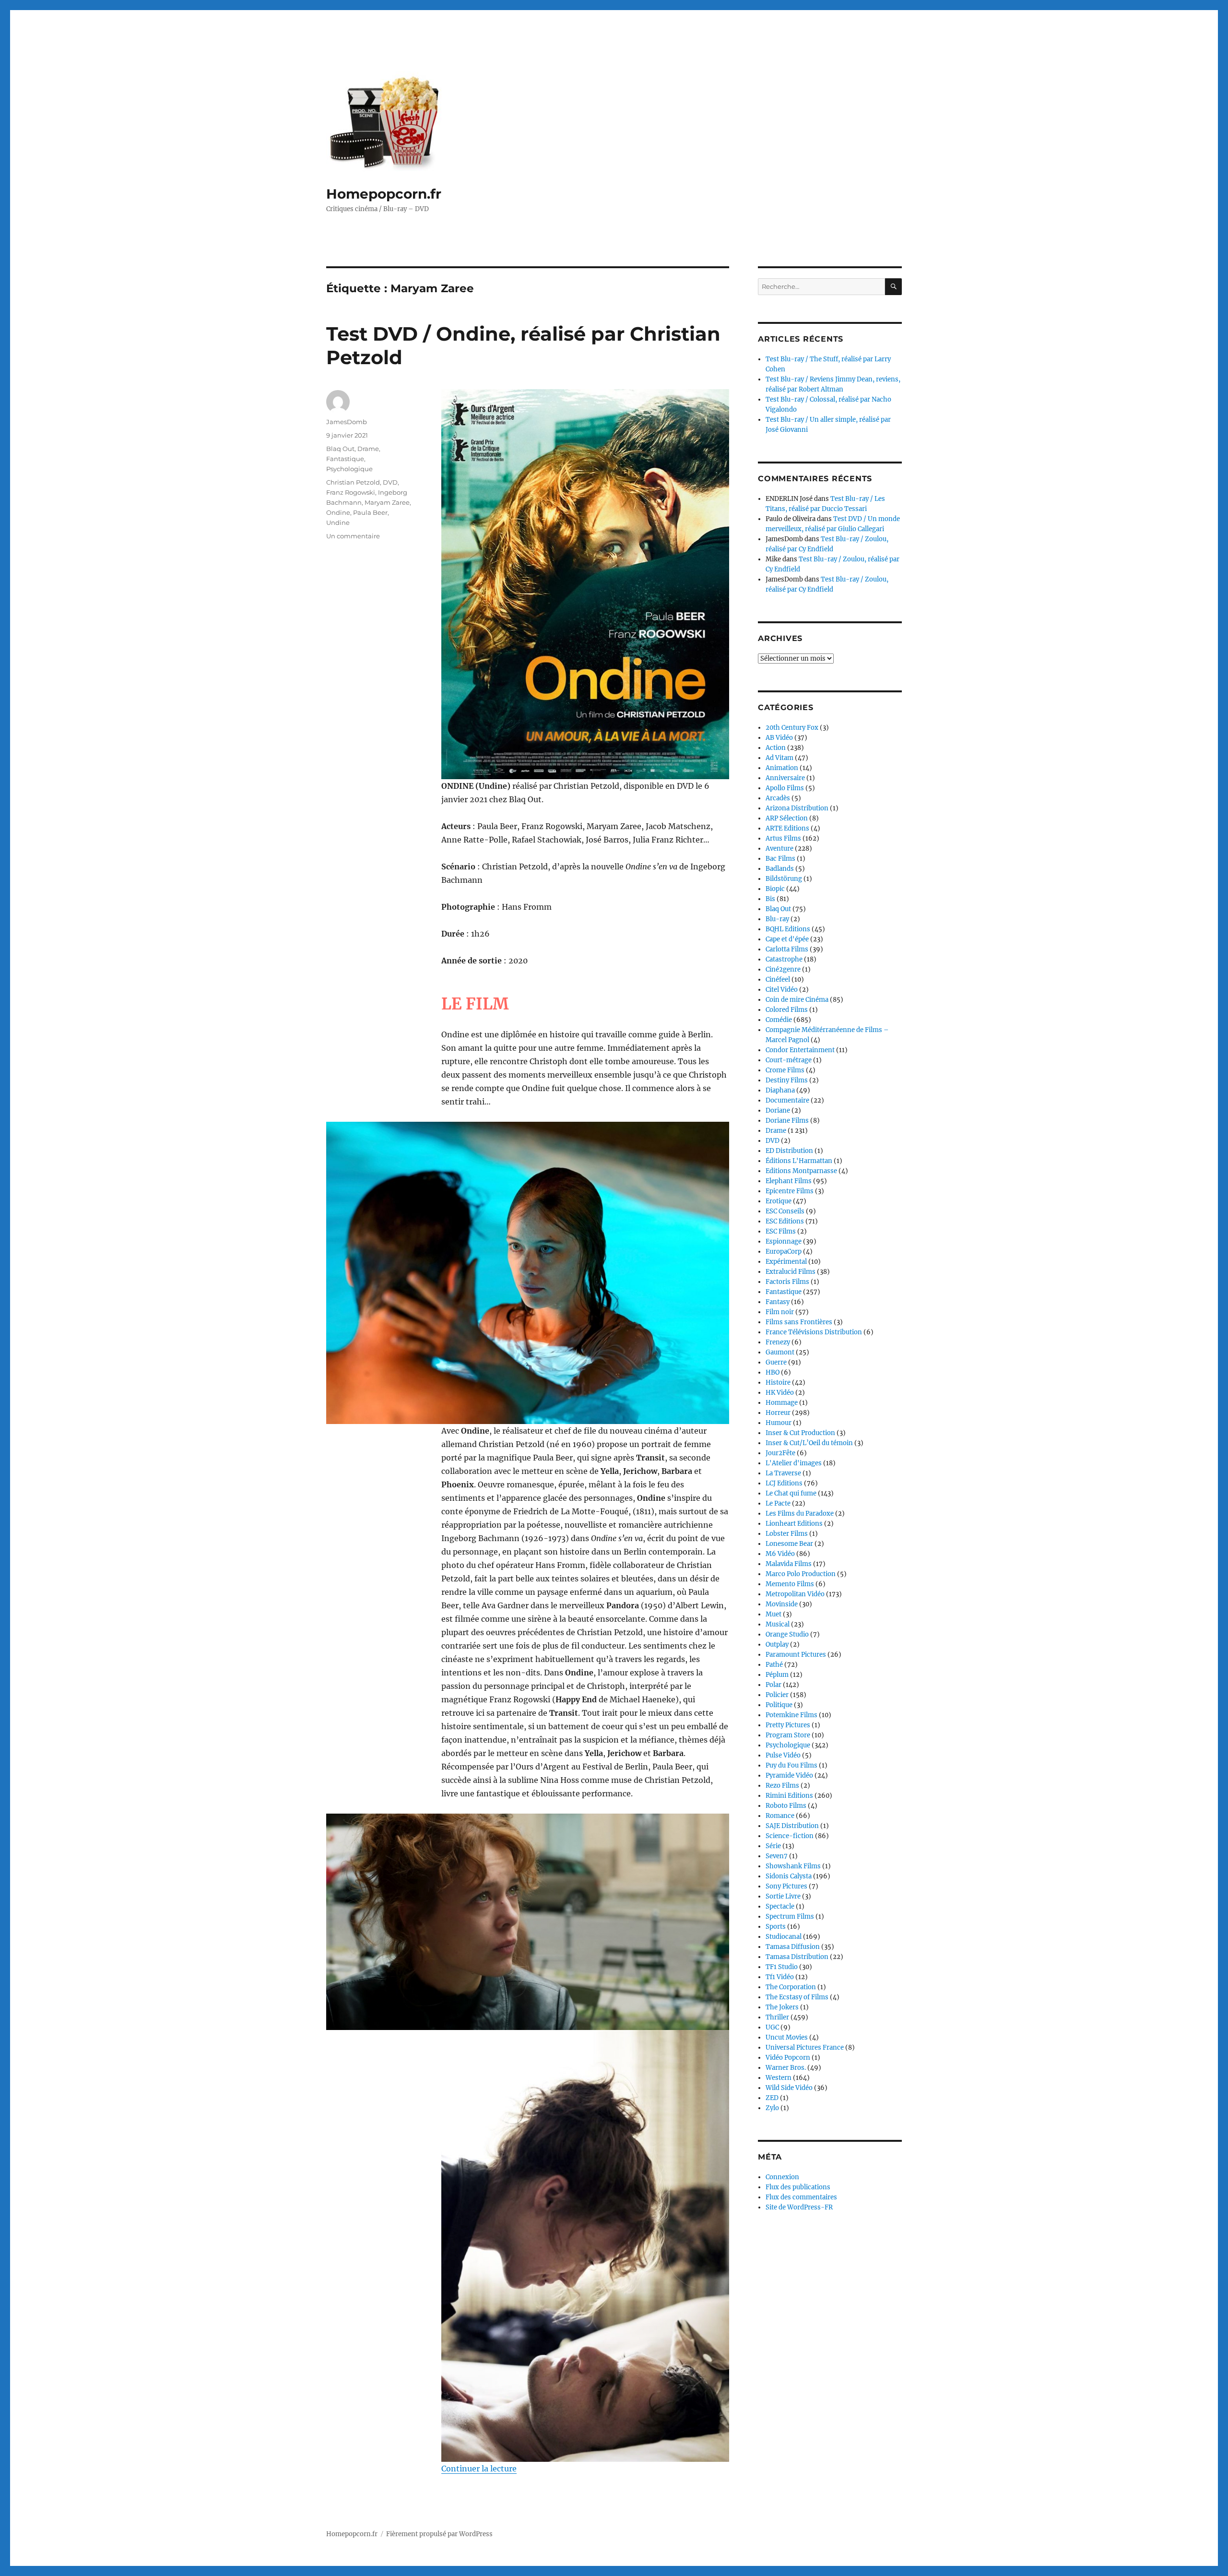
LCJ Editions (784, 1483)
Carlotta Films (787, 949)
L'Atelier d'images (794, 1463)
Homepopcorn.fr (384, 194)
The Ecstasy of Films (797, 1997)
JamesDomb (347, 422)
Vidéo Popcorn (788, 2058)
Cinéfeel (778, 979)
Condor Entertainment (800, 1050)
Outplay (777, 1644)
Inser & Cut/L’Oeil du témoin (809, 1443)
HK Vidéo (780, 1393)
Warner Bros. (786, 2068)
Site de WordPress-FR (799, 2207)
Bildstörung (784, 879)
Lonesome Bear (789, 1544)
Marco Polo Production (801, 1574)
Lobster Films (787, 1534)
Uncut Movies (787, 2037)
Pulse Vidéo (783, 1755)
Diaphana (780, 1090)
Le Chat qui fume (791, 1493)
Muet (773, 1614)
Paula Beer (370, 512)
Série (773, 1846)
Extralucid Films (791, 1272)
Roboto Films (786, 1806)
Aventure (779, 849)
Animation (782, 768)
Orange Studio (787, 1634)
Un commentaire (353, 536)
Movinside (782, 1604)
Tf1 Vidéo (780, 1977)
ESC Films (781, 1231)
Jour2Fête (780, 1453)
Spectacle (780, 1906)
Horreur (778, 1413)
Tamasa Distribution (797, 1957)
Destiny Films (787, 1080)
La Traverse (783, 1473)
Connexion (782, 2177)
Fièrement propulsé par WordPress (439, 2534)
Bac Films (780, 859)
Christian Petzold (353, 482)
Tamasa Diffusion (793, 1947)
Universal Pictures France (805, 2048)
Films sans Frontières (799, 1322)
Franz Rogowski (351, 492)
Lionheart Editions (794, 1524)
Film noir (780, 1312)
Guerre (776, 1362)
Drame (368, 449)
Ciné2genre (783, 969)
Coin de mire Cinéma (797, 1000)
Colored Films (787, 1010)
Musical (778, 1624)
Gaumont (780, 1352)
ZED (772, 2098)
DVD (390, 482)
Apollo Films (785, 788)
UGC (772, 2027)
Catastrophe (784, 959)
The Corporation (791, 1987)
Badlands (780, 869)
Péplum (777, 1675)
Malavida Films (789, 1564)
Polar (773, 1685)
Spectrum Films (790, 1917)
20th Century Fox (792, 728)
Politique (779, 1705)
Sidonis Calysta (789, 1876)
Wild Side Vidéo (789, 2088)
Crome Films (785, 1070)
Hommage (782, 1403)
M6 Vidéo (780, 1554)
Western (779, 2078)
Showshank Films (793, 1866)
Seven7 (777, 1856)
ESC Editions (785, 1221)
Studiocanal (784, 1937)
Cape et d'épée (787, 939)
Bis (770, 899)
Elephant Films (789, 1181)
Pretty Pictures (788, 1725)
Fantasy (778, 1302)
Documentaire (787, 1100)
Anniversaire (785, 778)
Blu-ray (777, 919)
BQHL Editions (788, 929)
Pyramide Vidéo (789, 1775)
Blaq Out (340, 449)
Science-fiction (790, 1836)
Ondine (338, 512)
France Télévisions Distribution (814, 1332)
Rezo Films (782, 1786)
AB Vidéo (779, 738)
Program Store (788, 1735)
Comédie (779, 1020)
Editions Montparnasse (801, 1171)
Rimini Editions (789, 1796)
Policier (777, 1695)
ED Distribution (789, 1151)
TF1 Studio (782, 1967)
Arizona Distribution (797, 808)
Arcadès (778, 798)
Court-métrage (789, 1060)
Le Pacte (778, 1503)
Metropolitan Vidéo (795, 1594)
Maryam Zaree (387, 502)
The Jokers (782, 2007)
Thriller (777, 2017)
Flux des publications (798, 2187)
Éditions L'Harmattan (799, 1161)
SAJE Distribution (792, 1826)
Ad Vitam (779, 758)
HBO (773, 1372)
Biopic (775, 889)
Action (776, 748)
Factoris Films (787, 1282)
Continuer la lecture (479, 2469)
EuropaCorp (784, 1252)
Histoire (778, 1383)
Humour (779, 1423)
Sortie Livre (783, 1896)
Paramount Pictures (796, 1655)
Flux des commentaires (801, 2197)
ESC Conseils (785, 1211)
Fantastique (345, 459)
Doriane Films (787, 1121)
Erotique (779, 1201)
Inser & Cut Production (800, 1433)
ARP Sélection (787, 818)
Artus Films (783, 838)
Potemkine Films (791, 1715)
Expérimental (786, 1262)
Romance (780, 1816)
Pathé (774, 1665)
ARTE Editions (787, 828)
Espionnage (784, 1241)
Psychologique (349, 469)
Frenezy (778, 1342)
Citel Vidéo (782, 990)
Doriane (778, 1110)
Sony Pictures (786, 1886)
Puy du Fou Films (791, 1765)
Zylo (772, 2108)
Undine (338, 522)
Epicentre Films (790, 1191)
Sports (776, 1927)
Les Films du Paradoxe (800, 1514)
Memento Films (790, 1584)
